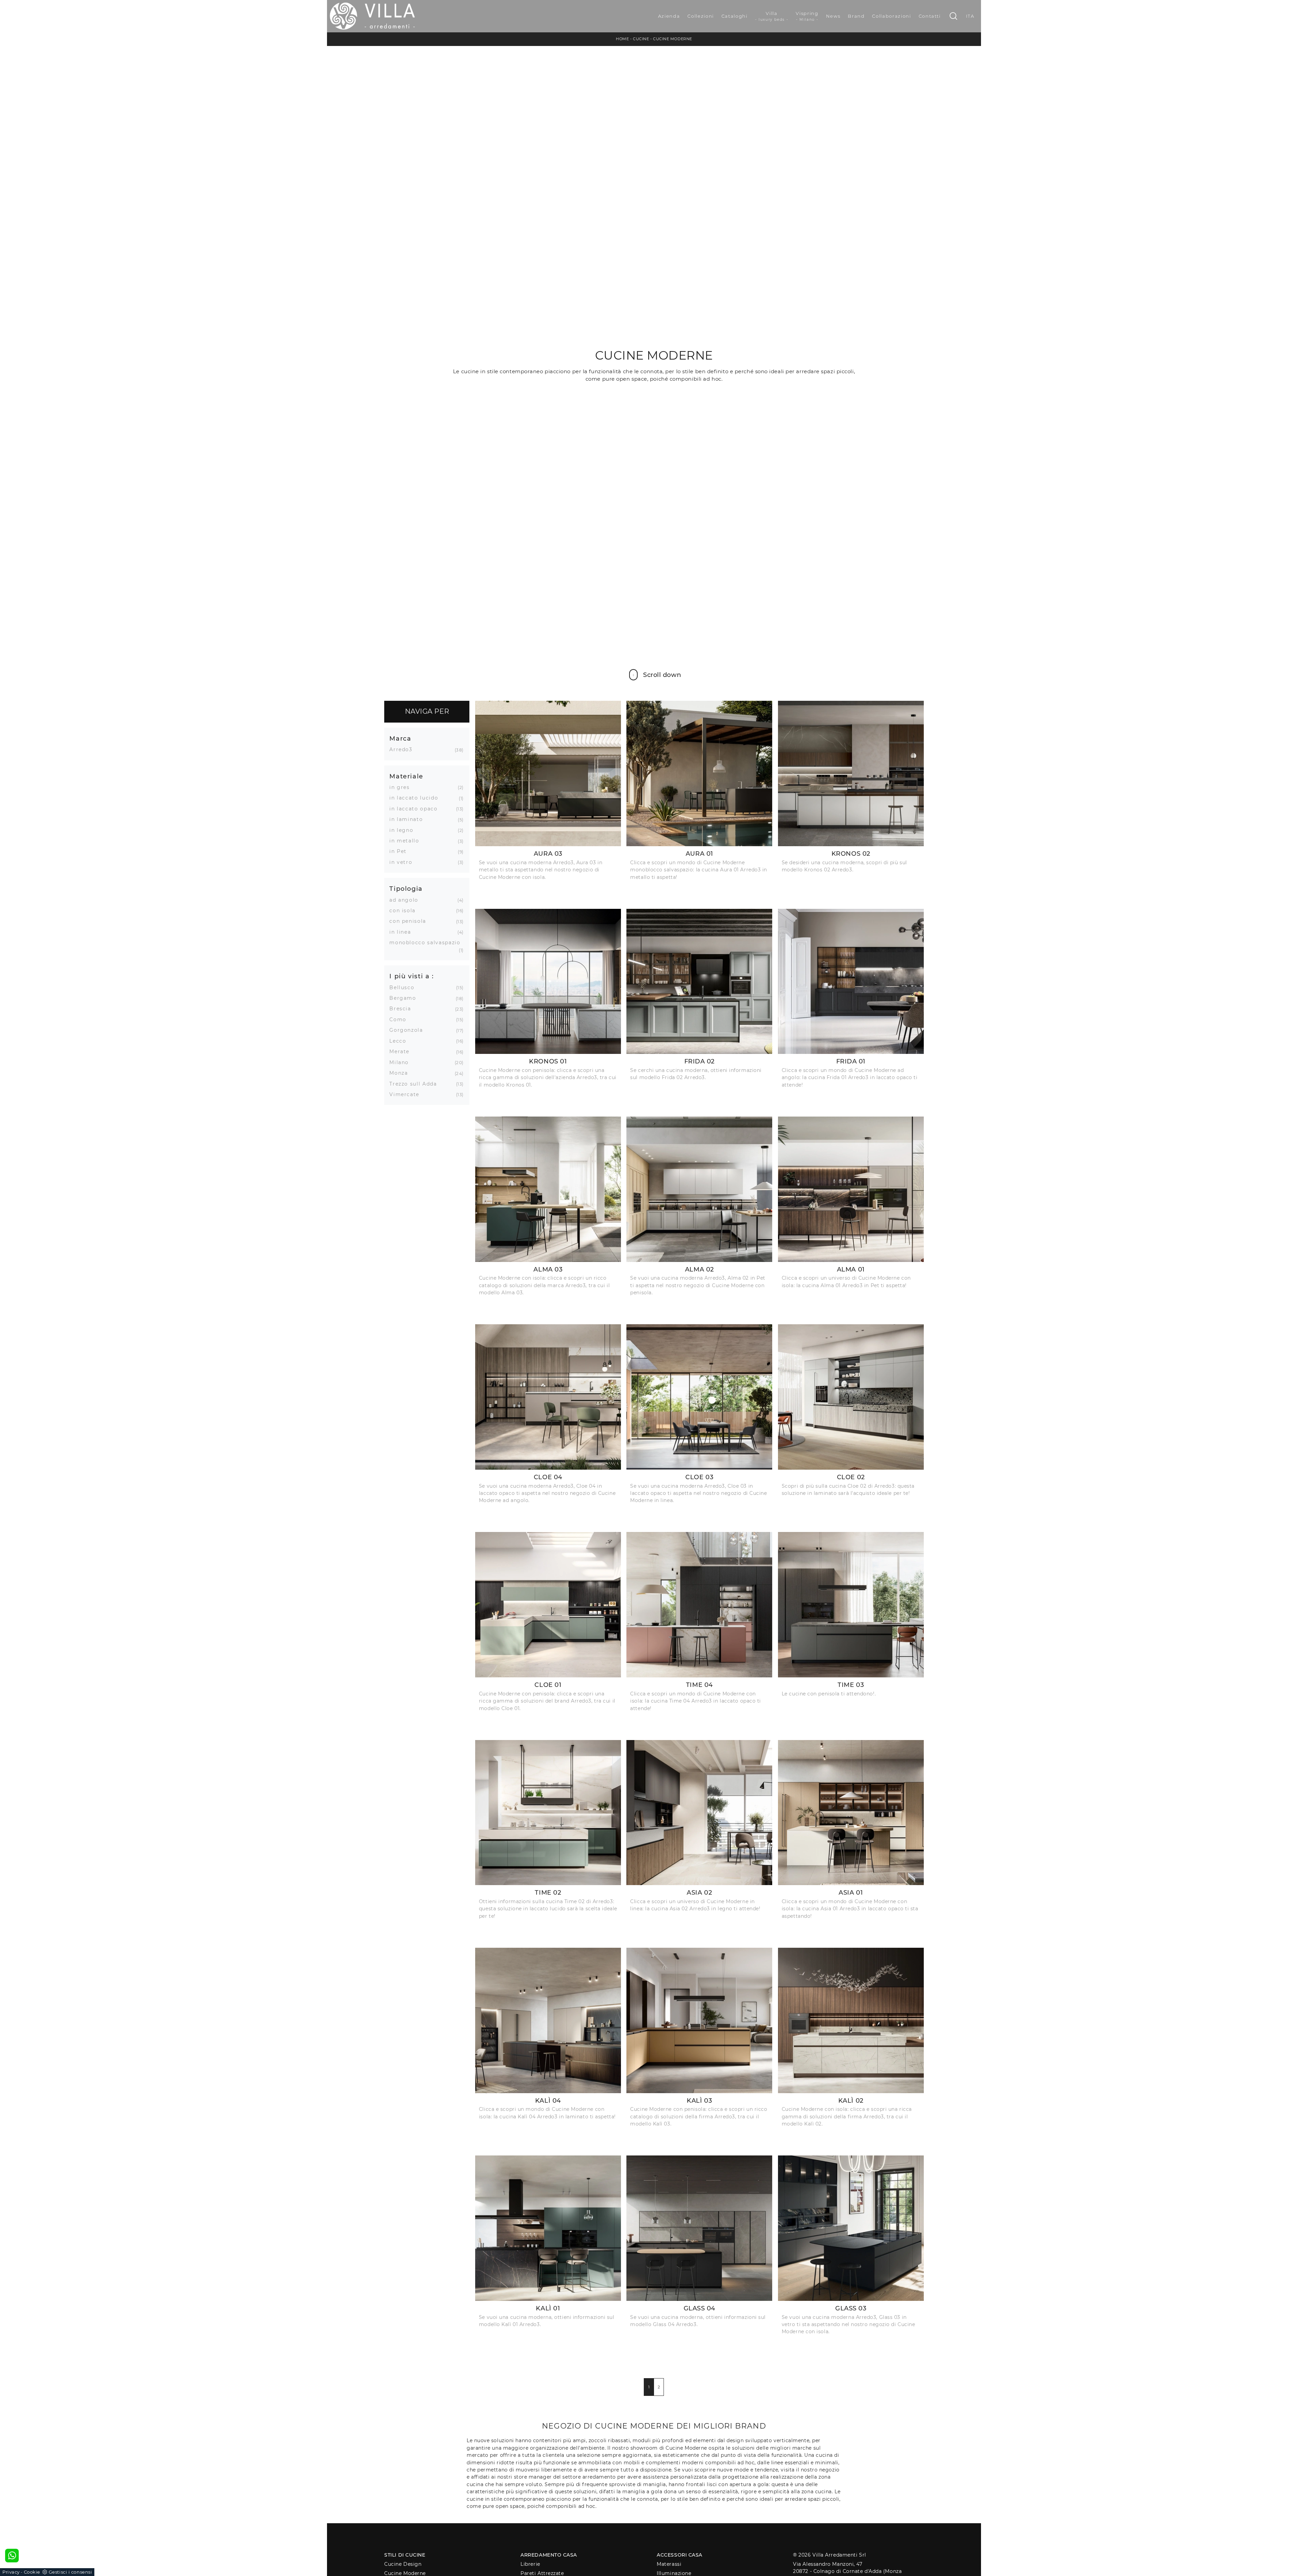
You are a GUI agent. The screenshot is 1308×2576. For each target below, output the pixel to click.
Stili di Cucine (405, 2555)
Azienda (669, 16)
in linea (403, 932)
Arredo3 (403, 749)
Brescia (403, 1009)
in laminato (409, 819)
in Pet (401, 851)
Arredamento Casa (549, 2555)
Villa (772, 16)
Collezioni (701, 16)
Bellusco (404, 987)
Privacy (11, 2572)
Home (622, 39)
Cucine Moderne (673, 39)
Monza (401, 1073)
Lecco (400, 1041)
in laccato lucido (416, 798)
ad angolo (406, 900)
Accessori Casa (680, 2555)
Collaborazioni (891, 16)
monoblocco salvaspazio (426, 943)
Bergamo (405, 998)
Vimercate (407, 1094)
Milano (402, 1062)
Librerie (530, 2564)
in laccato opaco (416, 809)
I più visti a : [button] (412, 976)
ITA (970, 16)
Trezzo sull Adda (416, 1084)
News (833, 16)
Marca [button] (400, 738)
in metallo (407, 841)
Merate (402, 1052)
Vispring (807, 16)
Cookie (32, 2572)
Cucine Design (403, 2564)
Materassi (669, 2564)
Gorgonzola (409, 1030)
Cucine (641, 39)
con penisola (410, 921)
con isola (405, 911)
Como (400, 1020)
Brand (856, 16)
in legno (404, 830)
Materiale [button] (406, 776)
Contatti (930, 16)
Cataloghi (735, 16)
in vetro (403, 862)
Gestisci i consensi (70, 2572)
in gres (402, 787)
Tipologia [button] (406, 889)
